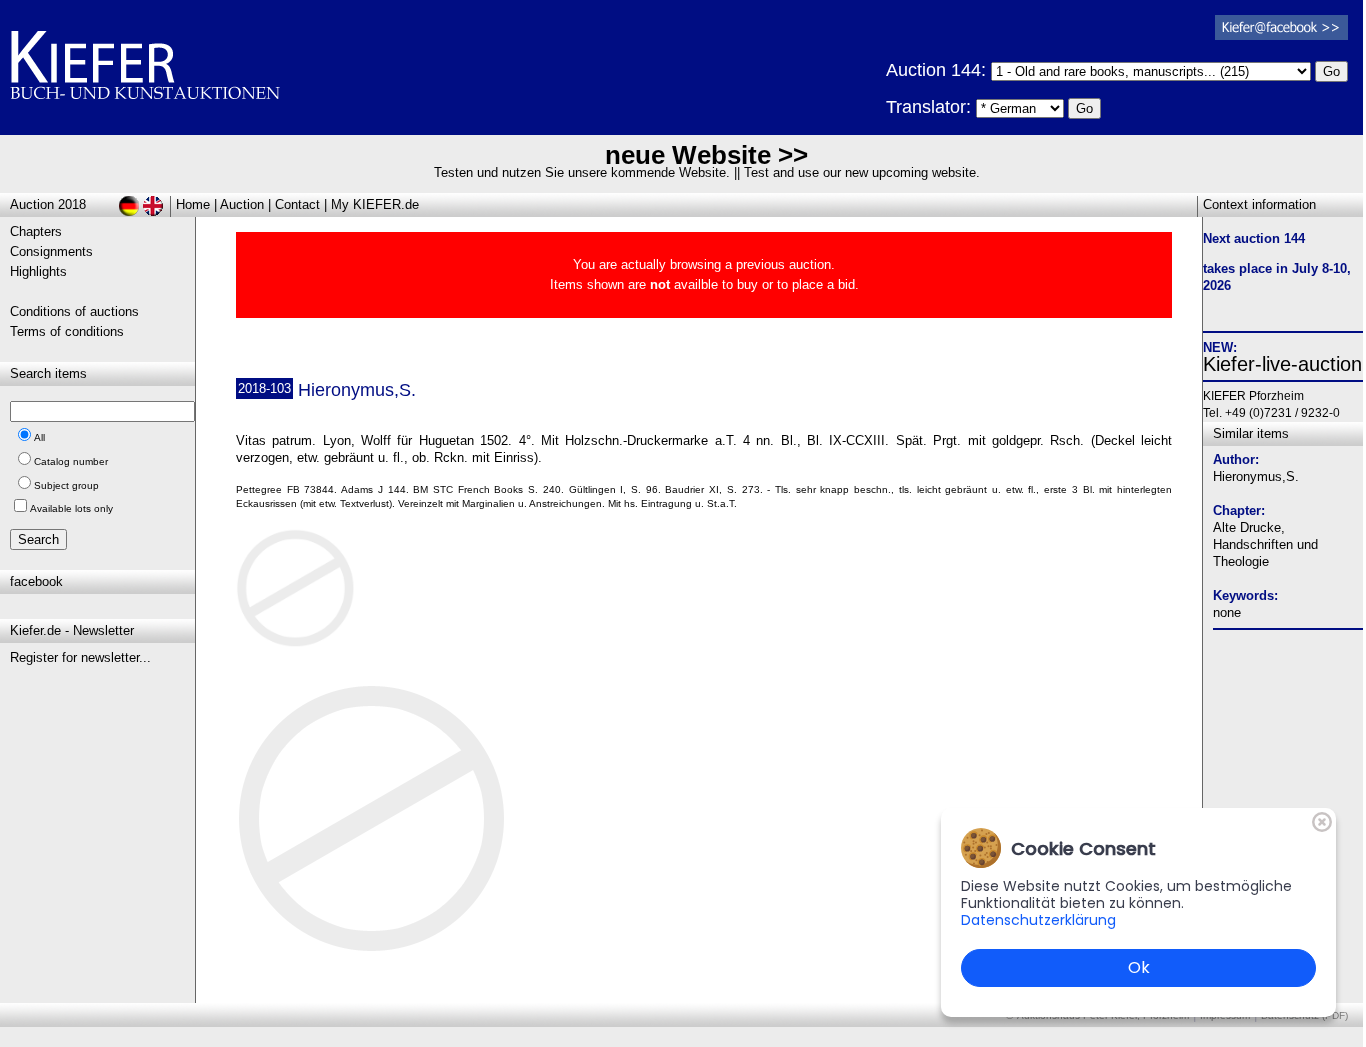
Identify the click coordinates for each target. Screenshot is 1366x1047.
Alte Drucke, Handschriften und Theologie (1265, 544)
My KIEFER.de (375, 204)
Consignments (51, 251)
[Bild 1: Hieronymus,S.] (303, 595)
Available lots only (71, 508)
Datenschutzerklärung (1038, 920)
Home (193, 204)
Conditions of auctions (74, 311)
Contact (297, 204)
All (39, 437)
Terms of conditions (67, 331)
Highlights (38, 271)
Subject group (66, 485)
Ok (1139, 967)
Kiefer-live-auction (1282, 364)
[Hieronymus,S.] (373, 950)
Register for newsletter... (80, 657)
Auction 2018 (48, 204)
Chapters (36, 231)
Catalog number (71, 461)
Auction (242, 204)
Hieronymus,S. (1256, 476)
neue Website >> (706, 155)
